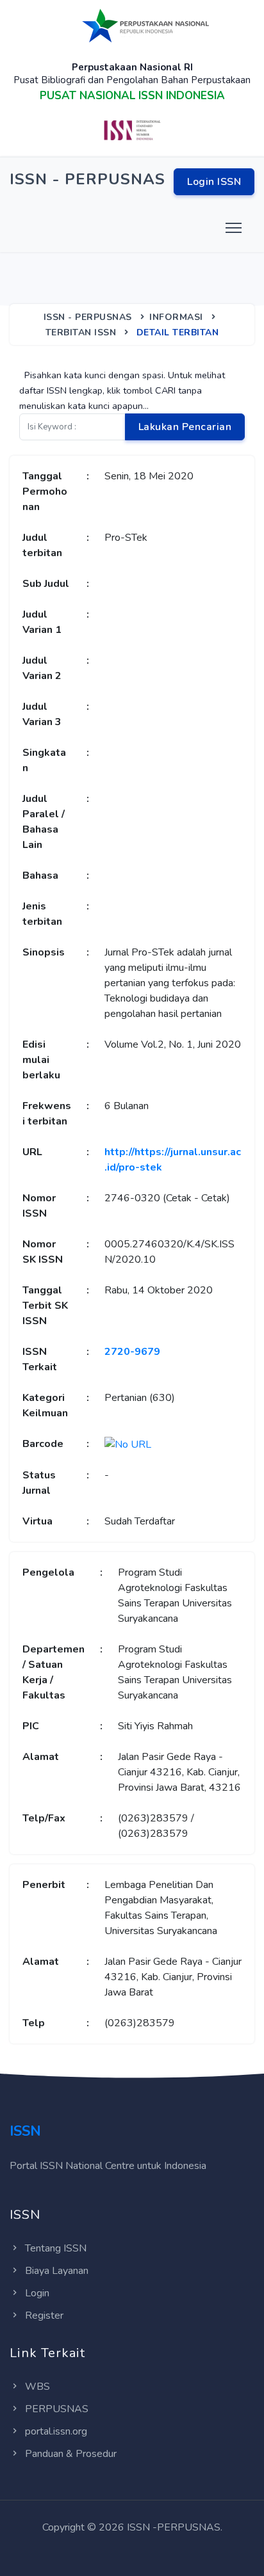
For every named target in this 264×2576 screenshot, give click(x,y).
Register (44, 2316)
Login (37, 2293)
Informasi (176, 317)
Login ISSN (214, 182)
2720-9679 (132, 1352)
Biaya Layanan (57, 2271)
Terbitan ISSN (81, 332)
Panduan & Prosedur (71, 2454)
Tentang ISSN (56, 2248)
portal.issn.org (56, 2431)
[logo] (146, 25)
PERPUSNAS (57, 2409)
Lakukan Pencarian (185, 427)
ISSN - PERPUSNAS (88, 317)
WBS (37, 2387)
